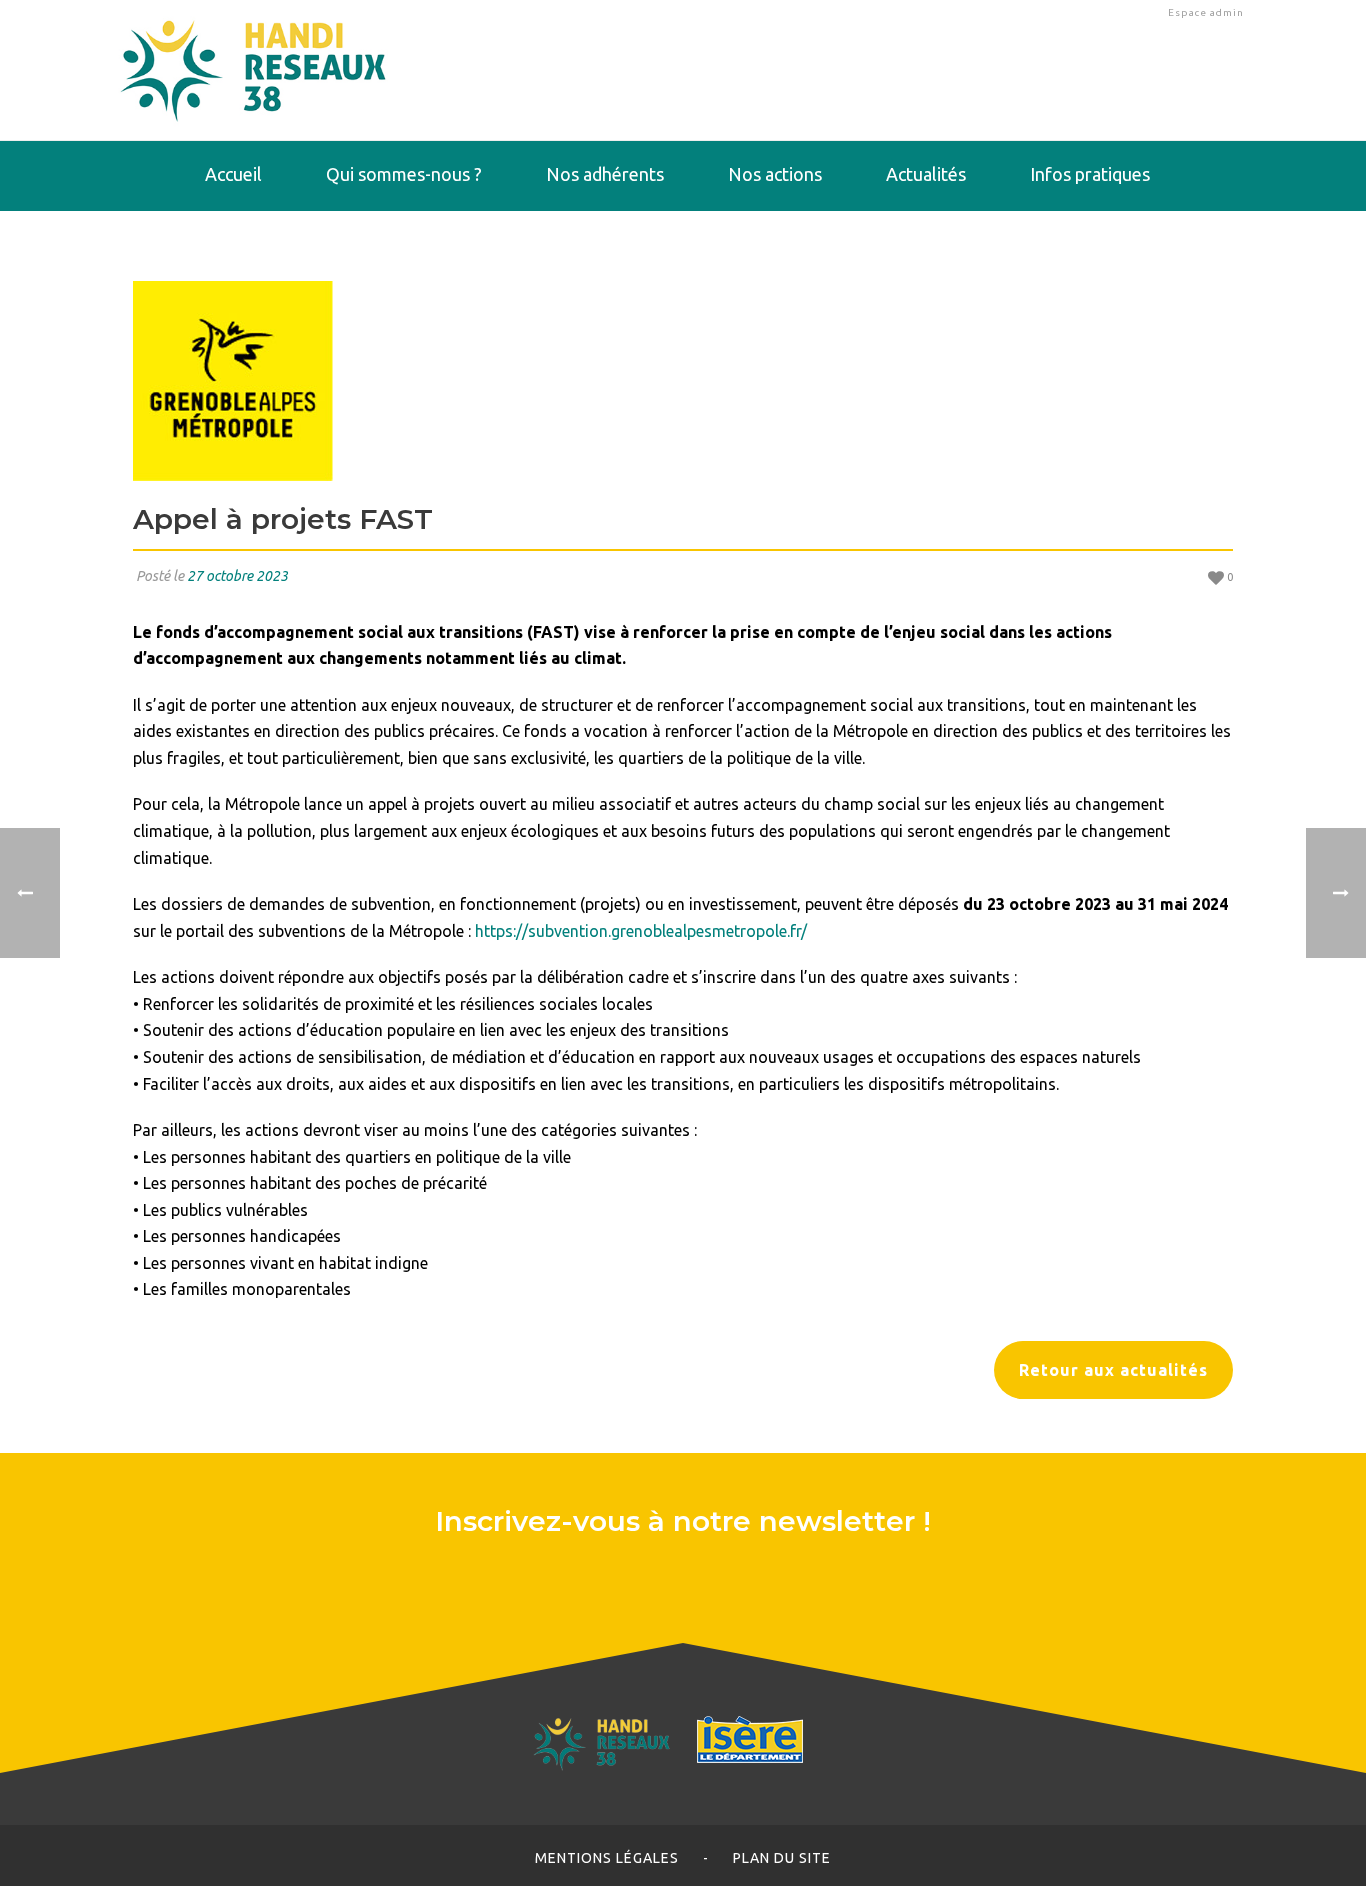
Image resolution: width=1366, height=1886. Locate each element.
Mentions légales (607, 1858)
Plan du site (782, 1858)
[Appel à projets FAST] (683, 381)
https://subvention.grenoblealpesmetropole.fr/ (641, 931)
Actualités (926, 174)
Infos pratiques (1090, 174)
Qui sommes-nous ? (404, 174)
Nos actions (775, 174)
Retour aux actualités (1113, 1370)
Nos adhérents (605, 174)
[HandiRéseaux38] (253, 70)
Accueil (233, 174)
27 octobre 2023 (237, 576)
